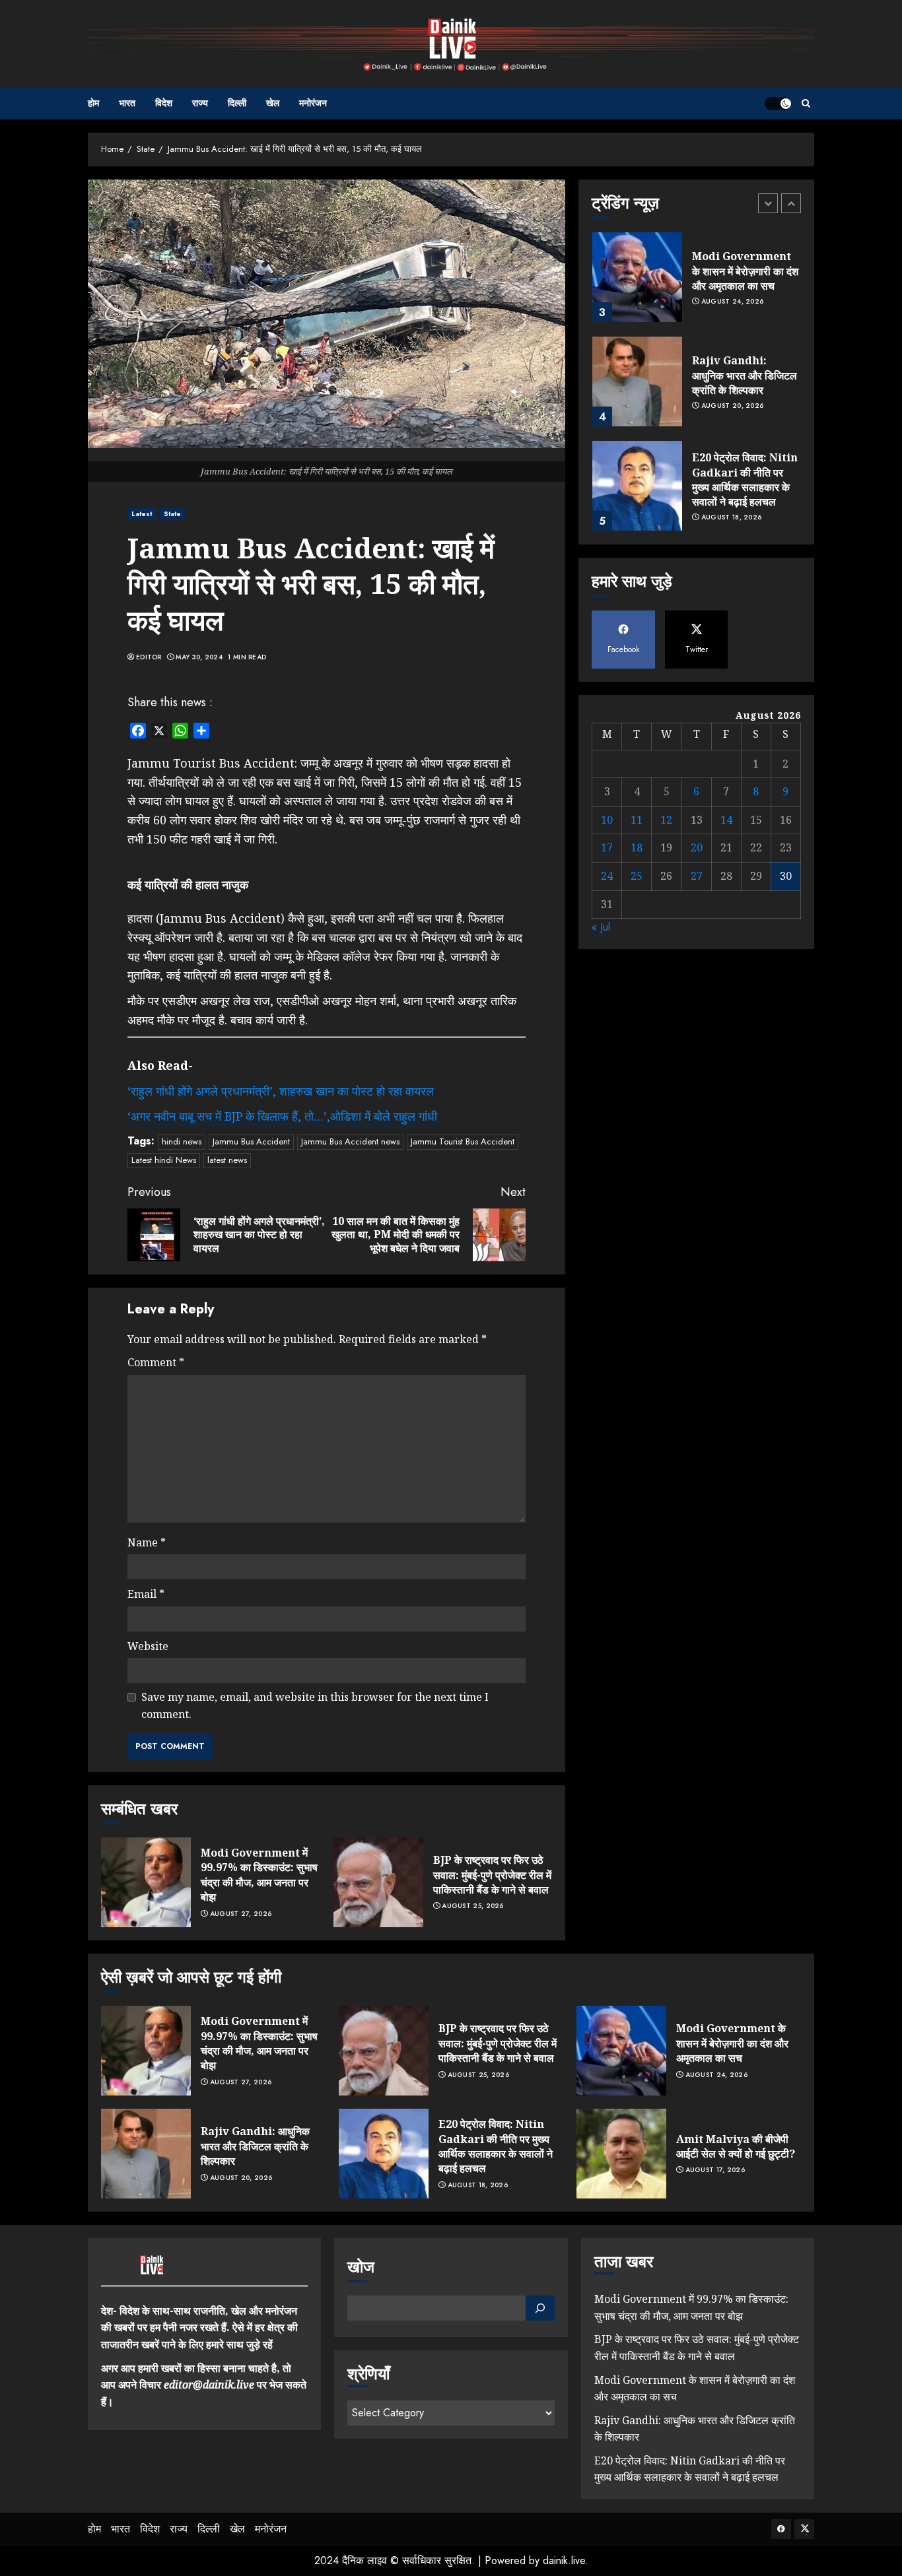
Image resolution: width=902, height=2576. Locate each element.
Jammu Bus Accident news (350, 1141)
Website (148, 1646)
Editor (149, 657)
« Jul (601, 927)
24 (607, 876)
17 (607, 847)
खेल (273, 103)
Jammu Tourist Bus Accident (463, 1141)
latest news (227, 1160)
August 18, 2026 (732, 517)
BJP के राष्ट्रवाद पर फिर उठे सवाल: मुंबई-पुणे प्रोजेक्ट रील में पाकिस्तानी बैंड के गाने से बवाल (492, 1875)
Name (147, 1542)
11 (637, 820)
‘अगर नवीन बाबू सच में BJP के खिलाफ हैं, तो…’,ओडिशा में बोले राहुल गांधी (282, 1116)
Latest (142, 514)
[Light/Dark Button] (778, 104)
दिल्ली (237, 103)
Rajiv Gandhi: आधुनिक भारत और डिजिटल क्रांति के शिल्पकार (745, 375)
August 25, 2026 (473, 1906)
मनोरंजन (313, 103)
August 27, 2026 (241, 1914)
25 (637, 876)
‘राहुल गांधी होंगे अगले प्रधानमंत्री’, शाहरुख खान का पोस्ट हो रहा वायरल (281, 1091)
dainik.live (564, 2560)
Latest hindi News (164, 1160)
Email (146, 1594)
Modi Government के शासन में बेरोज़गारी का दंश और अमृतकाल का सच (745, 271)
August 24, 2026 (733, 302)
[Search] (806, 103)
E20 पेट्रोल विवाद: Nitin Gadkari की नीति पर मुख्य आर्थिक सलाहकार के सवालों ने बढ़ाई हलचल (745, 479)
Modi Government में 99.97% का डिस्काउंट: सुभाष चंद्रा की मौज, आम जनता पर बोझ (259, 1875)
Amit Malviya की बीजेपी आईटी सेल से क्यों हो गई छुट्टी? (736, 2146)
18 (637, 847)
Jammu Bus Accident (251, 1141)
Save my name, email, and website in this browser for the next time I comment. (315, 1705)
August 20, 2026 (733, 406)
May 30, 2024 (199, 657)
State (173, 514)
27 (697, 876)
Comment (156, 1362)
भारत (127, 103)
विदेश (164, 103)
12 (666, 820)
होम (93, 103)
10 (607, 820)
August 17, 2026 (715, 2170)
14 (726, 820)
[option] (696, 284)
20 (697, 847)
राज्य (200, 103)
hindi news (182, 1141)
